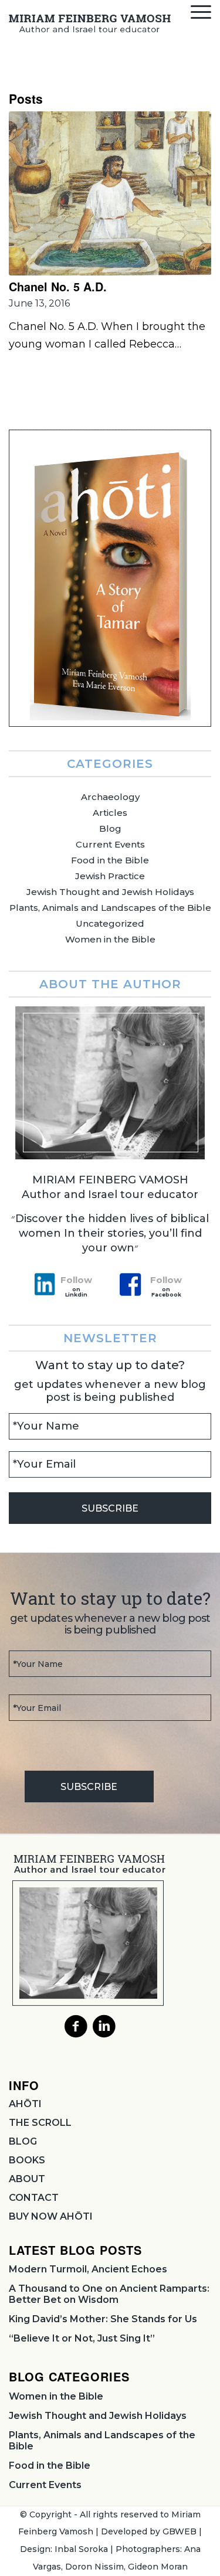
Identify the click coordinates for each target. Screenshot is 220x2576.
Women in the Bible (110, 939)
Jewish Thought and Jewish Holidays (110, 892)
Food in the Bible (110, 860)
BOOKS (27, 2160)
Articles (110, 813)
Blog (110, 828)
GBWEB (180, 2531)
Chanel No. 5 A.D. (58, 287)
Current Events (110, 844)
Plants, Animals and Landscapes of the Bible (110, 908)
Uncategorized (110, 923)
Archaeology (110, 797)
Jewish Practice (110, 876)
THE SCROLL (40, 2123)
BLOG (23, 2141)
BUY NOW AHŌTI (51, 2216)
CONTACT (34, 2198)
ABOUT (27, 2179)
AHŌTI (25, 2104)
